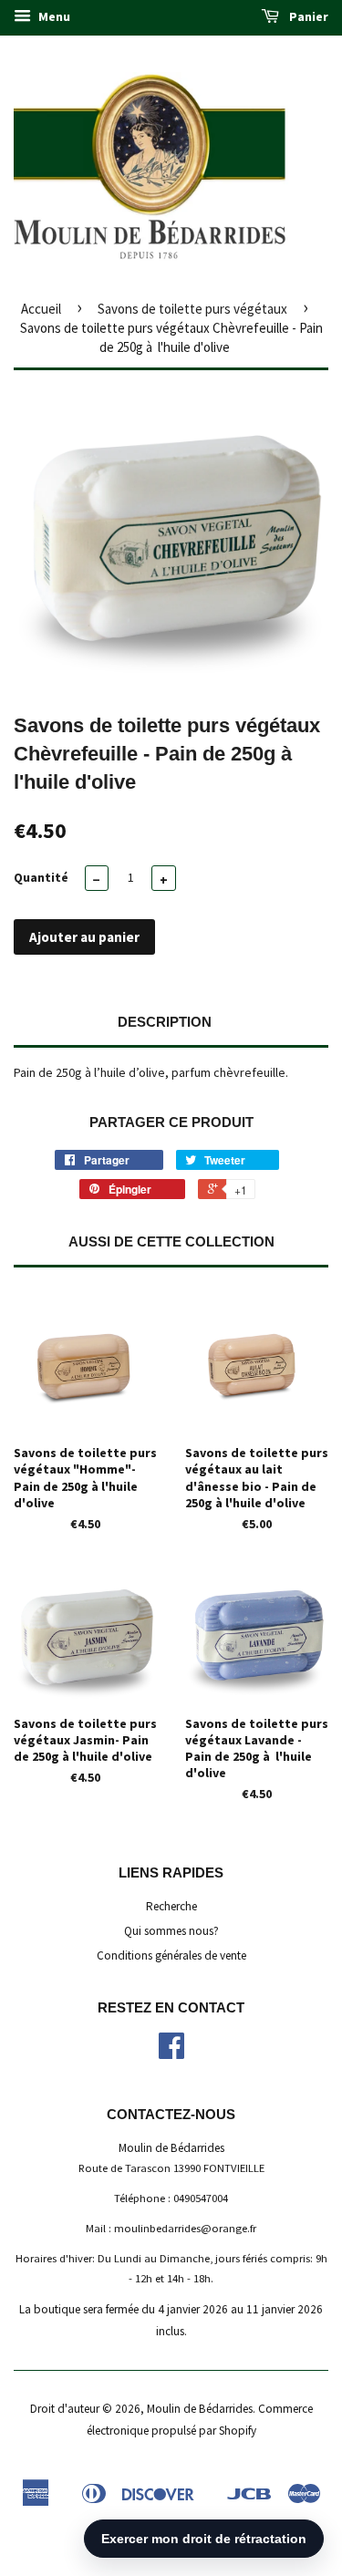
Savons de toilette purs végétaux (192, 309)
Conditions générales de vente (171, 1955)
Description (165, 1022)
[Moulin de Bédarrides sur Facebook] (171, 2052)
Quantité (41, 877)
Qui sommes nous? (171, 1931)
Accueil (41, 309)
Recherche (171, 1906)
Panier (307, 16)
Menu (53, 16)
